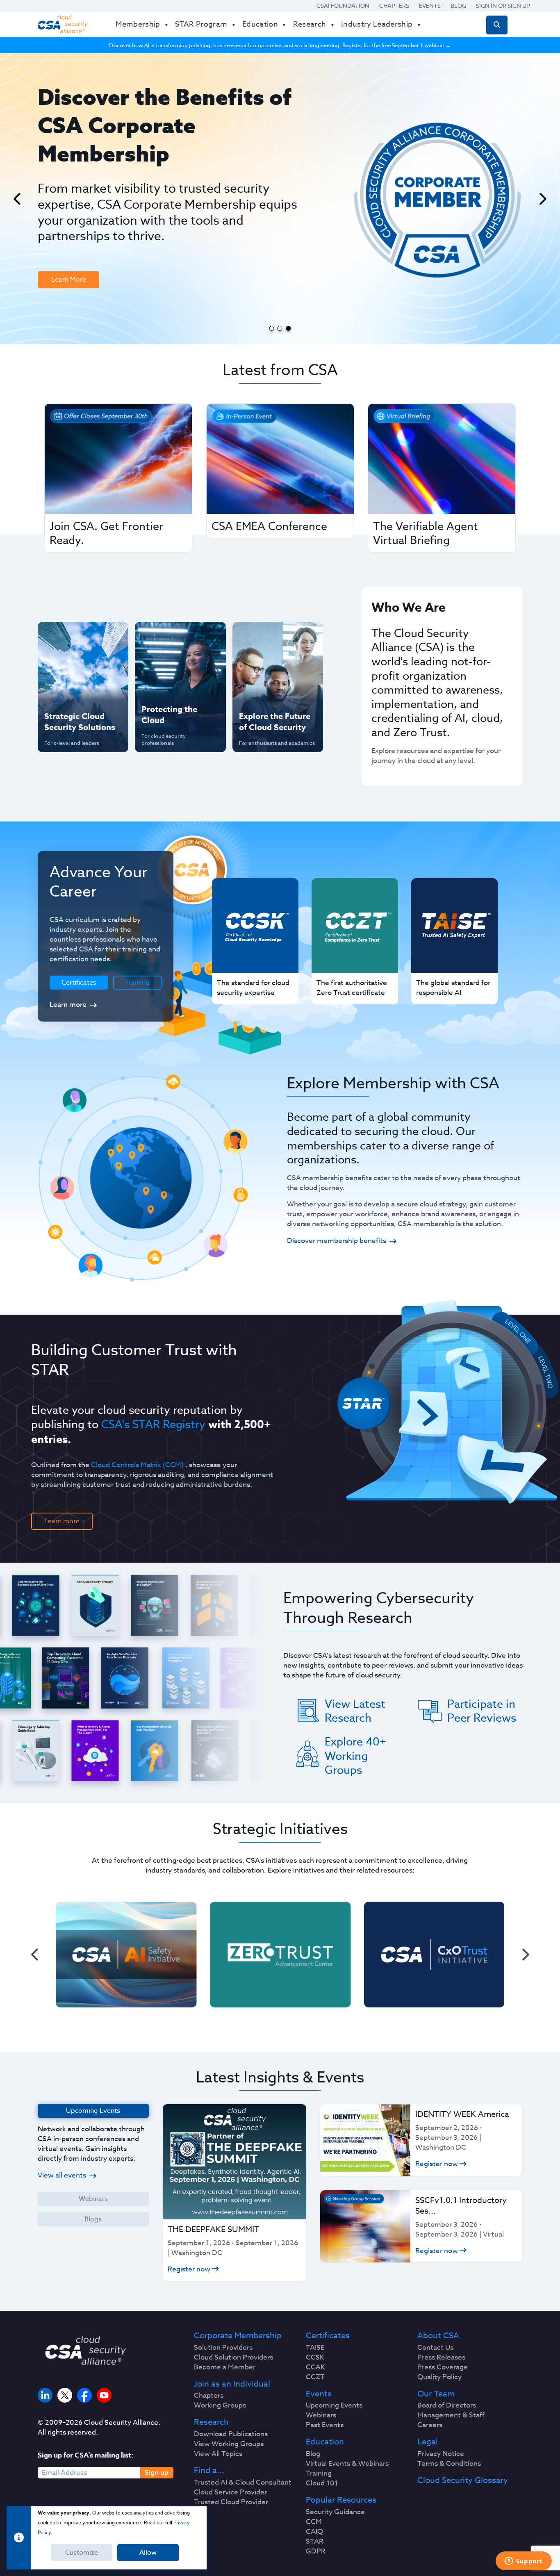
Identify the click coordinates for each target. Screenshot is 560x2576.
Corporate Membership (238, 2336)
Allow (148, 2553)
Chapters (394, 6)
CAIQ (314, 2532)
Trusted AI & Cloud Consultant (243, 2483)
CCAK (315, 2367)
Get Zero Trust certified (66, 690)
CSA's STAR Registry (153, 1424)
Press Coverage (443, 2367)
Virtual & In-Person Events (267, 663)
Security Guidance (335, 2512)
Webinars (93, 2199)
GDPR (316, 2551)
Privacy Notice (441, 2454)
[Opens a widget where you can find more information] (524, 2562)
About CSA (438, 2336)
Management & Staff (451, 2415)
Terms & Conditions (449, 2464)
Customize (82, 2553)
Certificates (328, 2336)
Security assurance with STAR (81, 637)
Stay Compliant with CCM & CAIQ (173, 637)
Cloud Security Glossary (463, 2480)
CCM (314, 2522)
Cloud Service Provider (230, 2492)
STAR (315, 2542)
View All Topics (218, 2454)
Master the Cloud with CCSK (176, 663)
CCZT (315, 2377)
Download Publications (231, 2434)
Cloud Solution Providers (233, 2358)
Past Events (325, 2425)
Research (211, 2422)
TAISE (315, 2348)
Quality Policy (439, 2377)
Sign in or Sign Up (503, 6)
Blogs (93, 2219)
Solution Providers (223, 2348)
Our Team (436, 2394)
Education (325, 2442)
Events (430, 6)
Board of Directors (447, 2405)
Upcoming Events (334, 2405)
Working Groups (220, 2405)
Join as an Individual (232, 2384)
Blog (458, 6)
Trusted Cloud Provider (231, 2502)
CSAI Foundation (343, 6)
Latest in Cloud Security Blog (276, 690)
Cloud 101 (322, 2483)
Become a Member (225, 2367)
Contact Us (435, 2348)
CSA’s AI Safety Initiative (67, 663)
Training (137, 983)
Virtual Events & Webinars (347, 2464)
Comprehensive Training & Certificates (277, 637)
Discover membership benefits (337, 1241)
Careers (430, 2425)
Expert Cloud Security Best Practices (175, 690)
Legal (428, 2442)
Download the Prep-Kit (80, 219)
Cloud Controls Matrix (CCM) (137, 1465)
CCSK (315, 2358)
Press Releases (441, 2358)
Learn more (68, 1005)
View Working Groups (229, 2444)
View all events (62, 2175)
